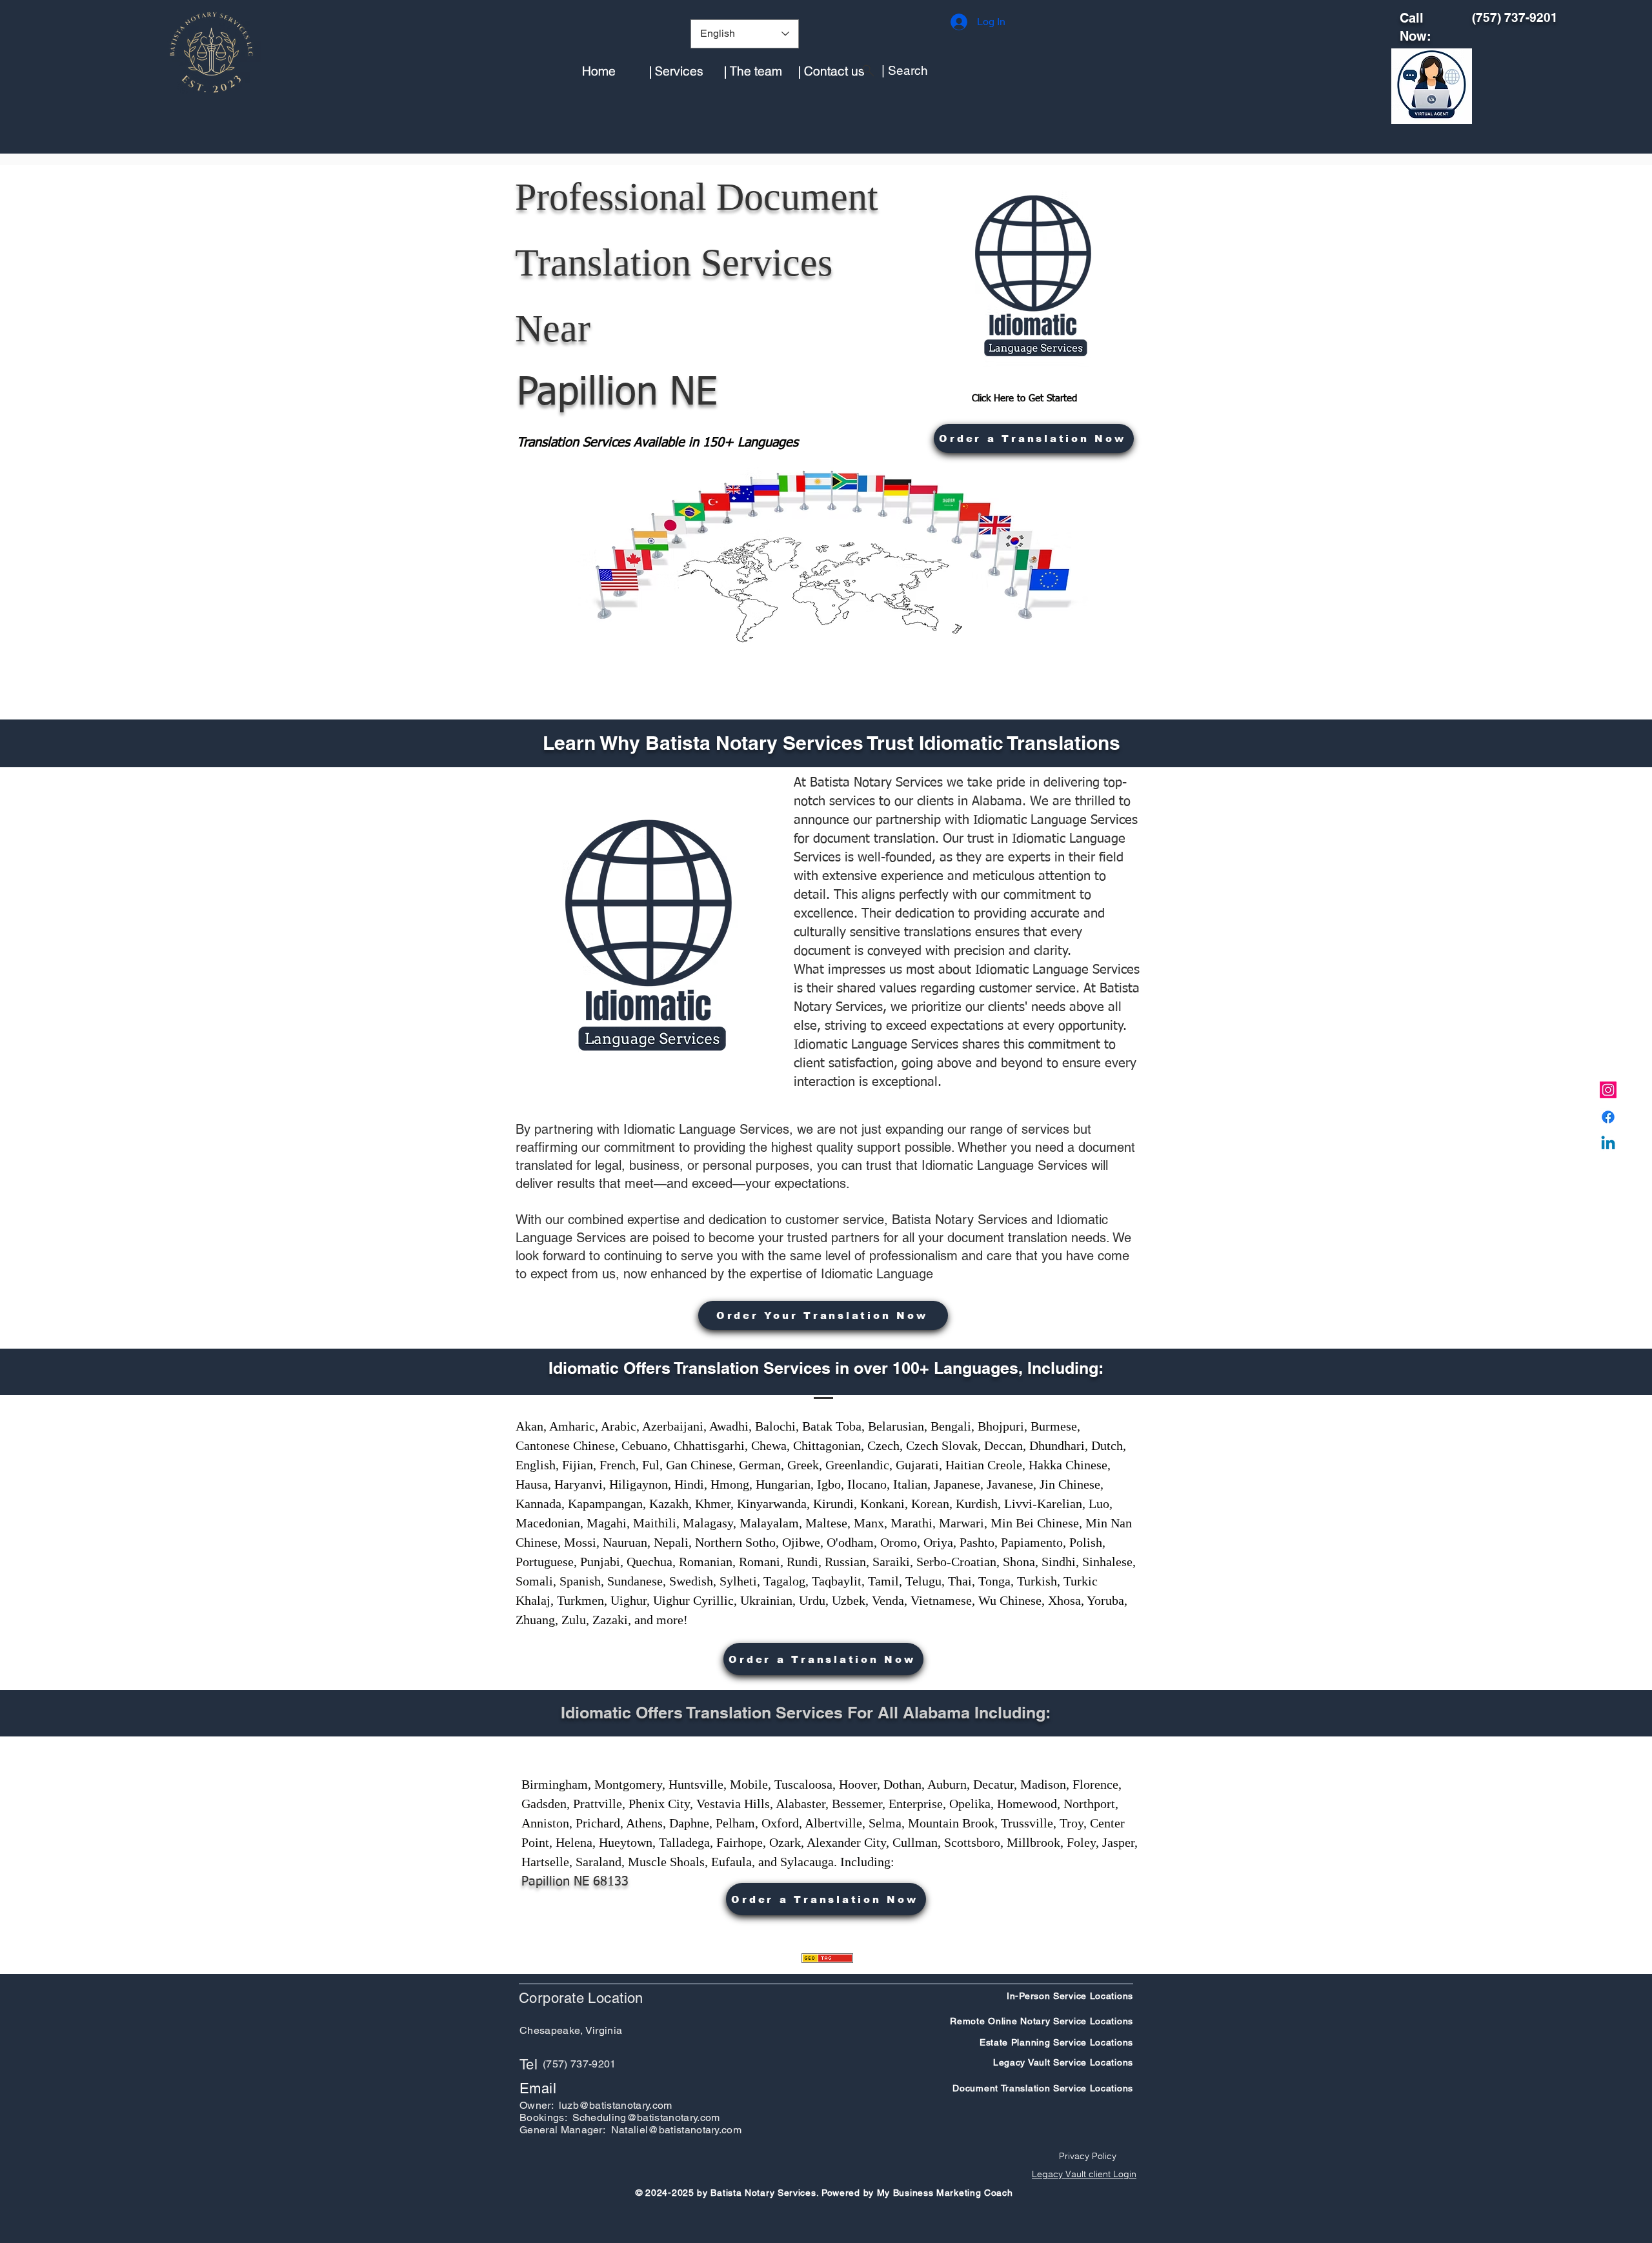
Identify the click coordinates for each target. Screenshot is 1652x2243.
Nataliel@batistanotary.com (676, 2130)
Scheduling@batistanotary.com (646, 2117)
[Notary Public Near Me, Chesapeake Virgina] (1608, 1090)
